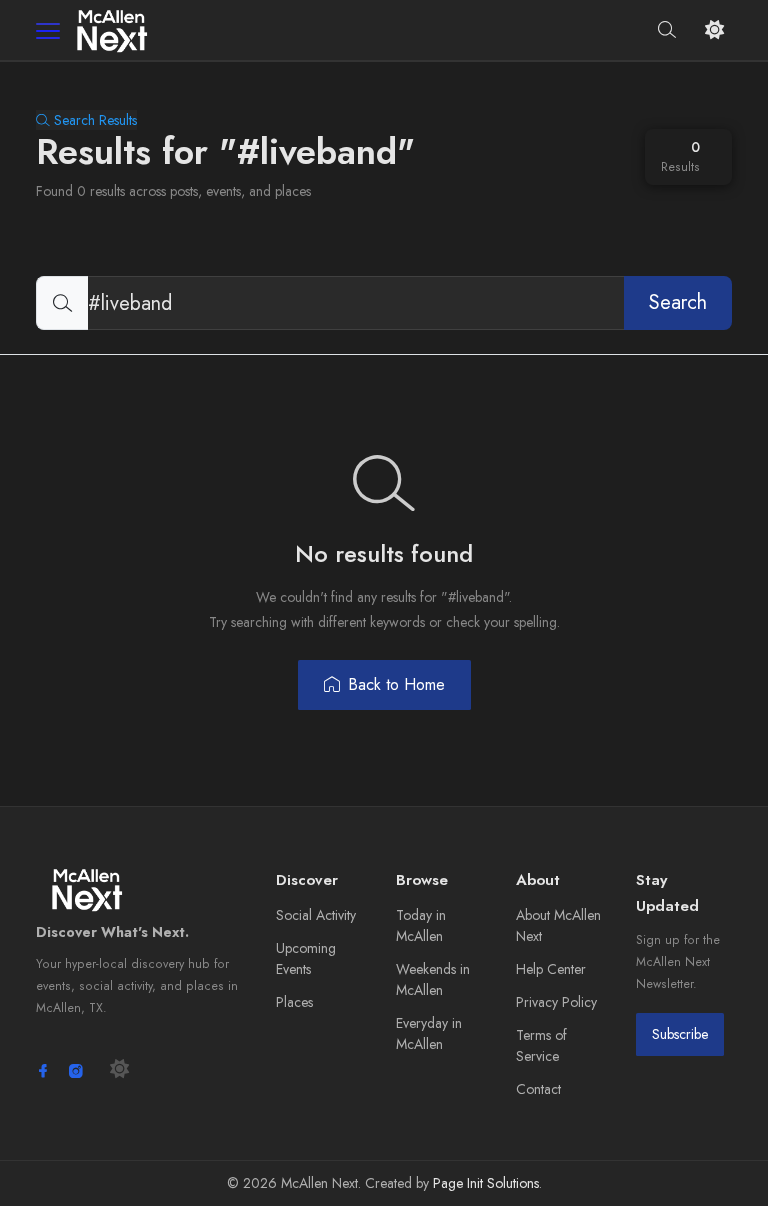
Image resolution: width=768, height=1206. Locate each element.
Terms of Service (541, 1045)
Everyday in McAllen (429, 1033)
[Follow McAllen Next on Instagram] (76, 1071)
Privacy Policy (556, 1002)
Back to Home (396, 684)
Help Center (551, 969)
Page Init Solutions (486, 1183)
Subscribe (680, 1034)
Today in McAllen (421, 925)
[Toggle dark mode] (714, 30)
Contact (538, 1089)
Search (678, 302)
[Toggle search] (667, 30)
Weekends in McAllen (433, 979)
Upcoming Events (306, 958)
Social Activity (316, 915)
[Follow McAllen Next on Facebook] (43, 1071)
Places (294, 1002)
